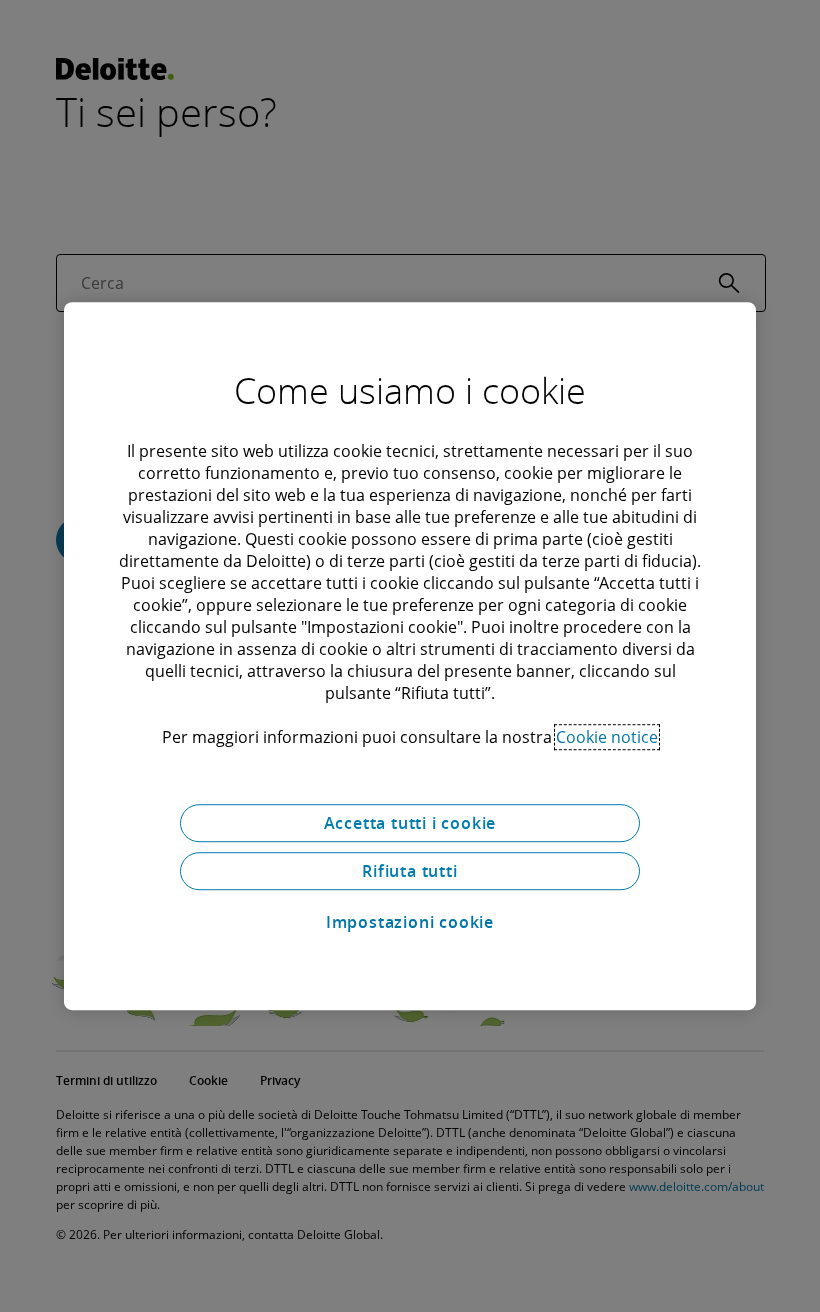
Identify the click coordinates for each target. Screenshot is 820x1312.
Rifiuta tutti (409, 871)
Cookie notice (607, 737)
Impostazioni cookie (410, 922)
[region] (410, 656)
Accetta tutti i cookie (410, 823)
